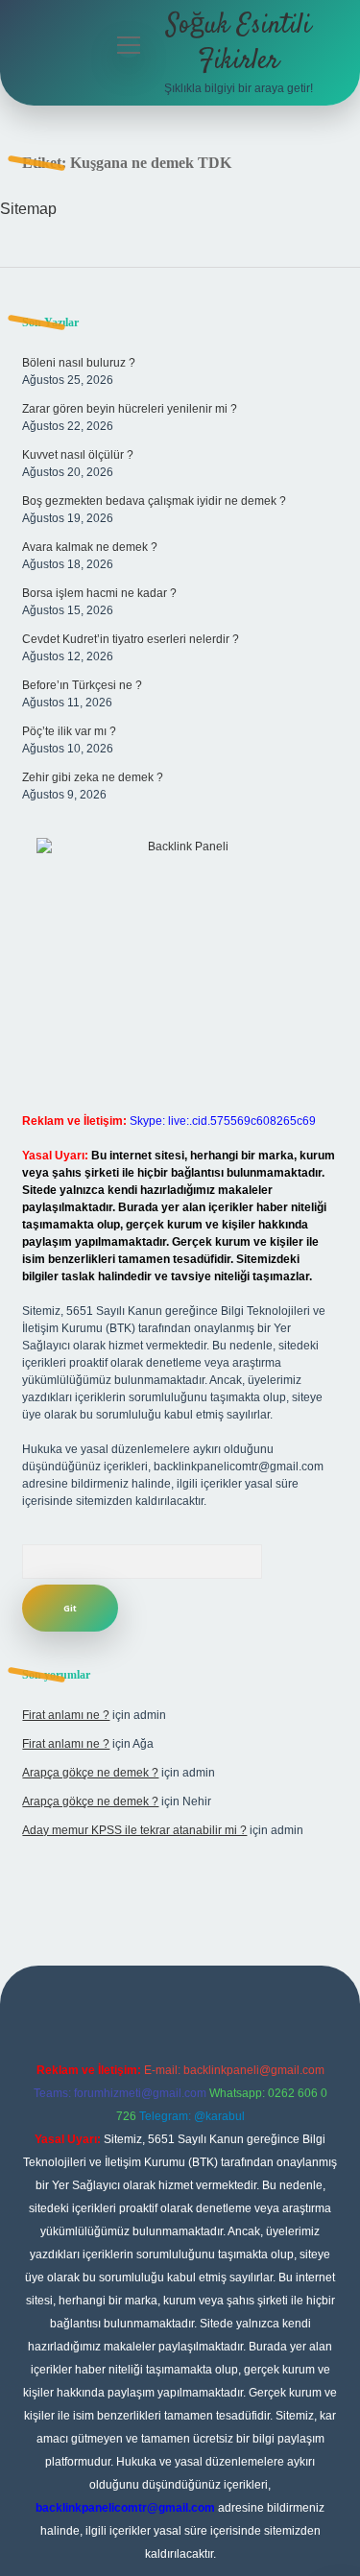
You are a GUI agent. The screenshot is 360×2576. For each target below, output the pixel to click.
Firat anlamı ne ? (66, 1715)
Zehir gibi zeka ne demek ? (93, 777)
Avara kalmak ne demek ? (90, 547)
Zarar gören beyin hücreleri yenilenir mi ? (130, 409)
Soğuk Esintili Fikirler (239, 44)
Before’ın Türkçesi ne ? (82, 685)
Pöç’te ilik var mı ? (69, 731)
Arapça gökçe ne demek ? (90, 1773)
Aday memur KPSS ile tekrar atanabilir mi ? (134, 1830)
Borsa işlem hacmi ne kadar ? (99, 593)
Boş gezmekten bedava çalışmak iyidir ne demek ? (154, 501)
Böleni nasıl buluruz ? (79, 363)
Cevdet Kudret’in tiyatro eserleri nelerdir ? (131, 639)
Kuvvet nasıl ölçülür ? (78, 455)
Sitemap (28, 209)
